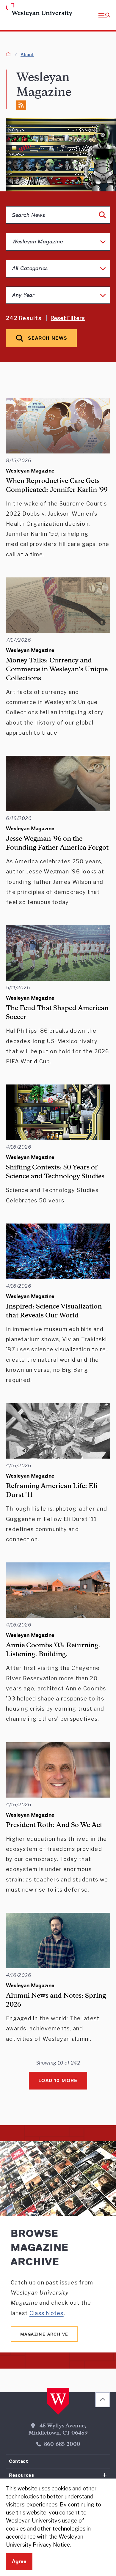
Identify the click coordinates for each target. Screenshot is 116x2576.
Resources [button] (22, 2475)
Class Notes (47, 2313)
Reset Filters (68, 318)
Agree (19, 2561)
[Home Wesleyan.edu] (16, 10)
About (27, 55)
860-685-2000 (62, 2445)
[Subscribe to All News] (21, 105)
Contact (18, 2461)
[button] (104, 15)
